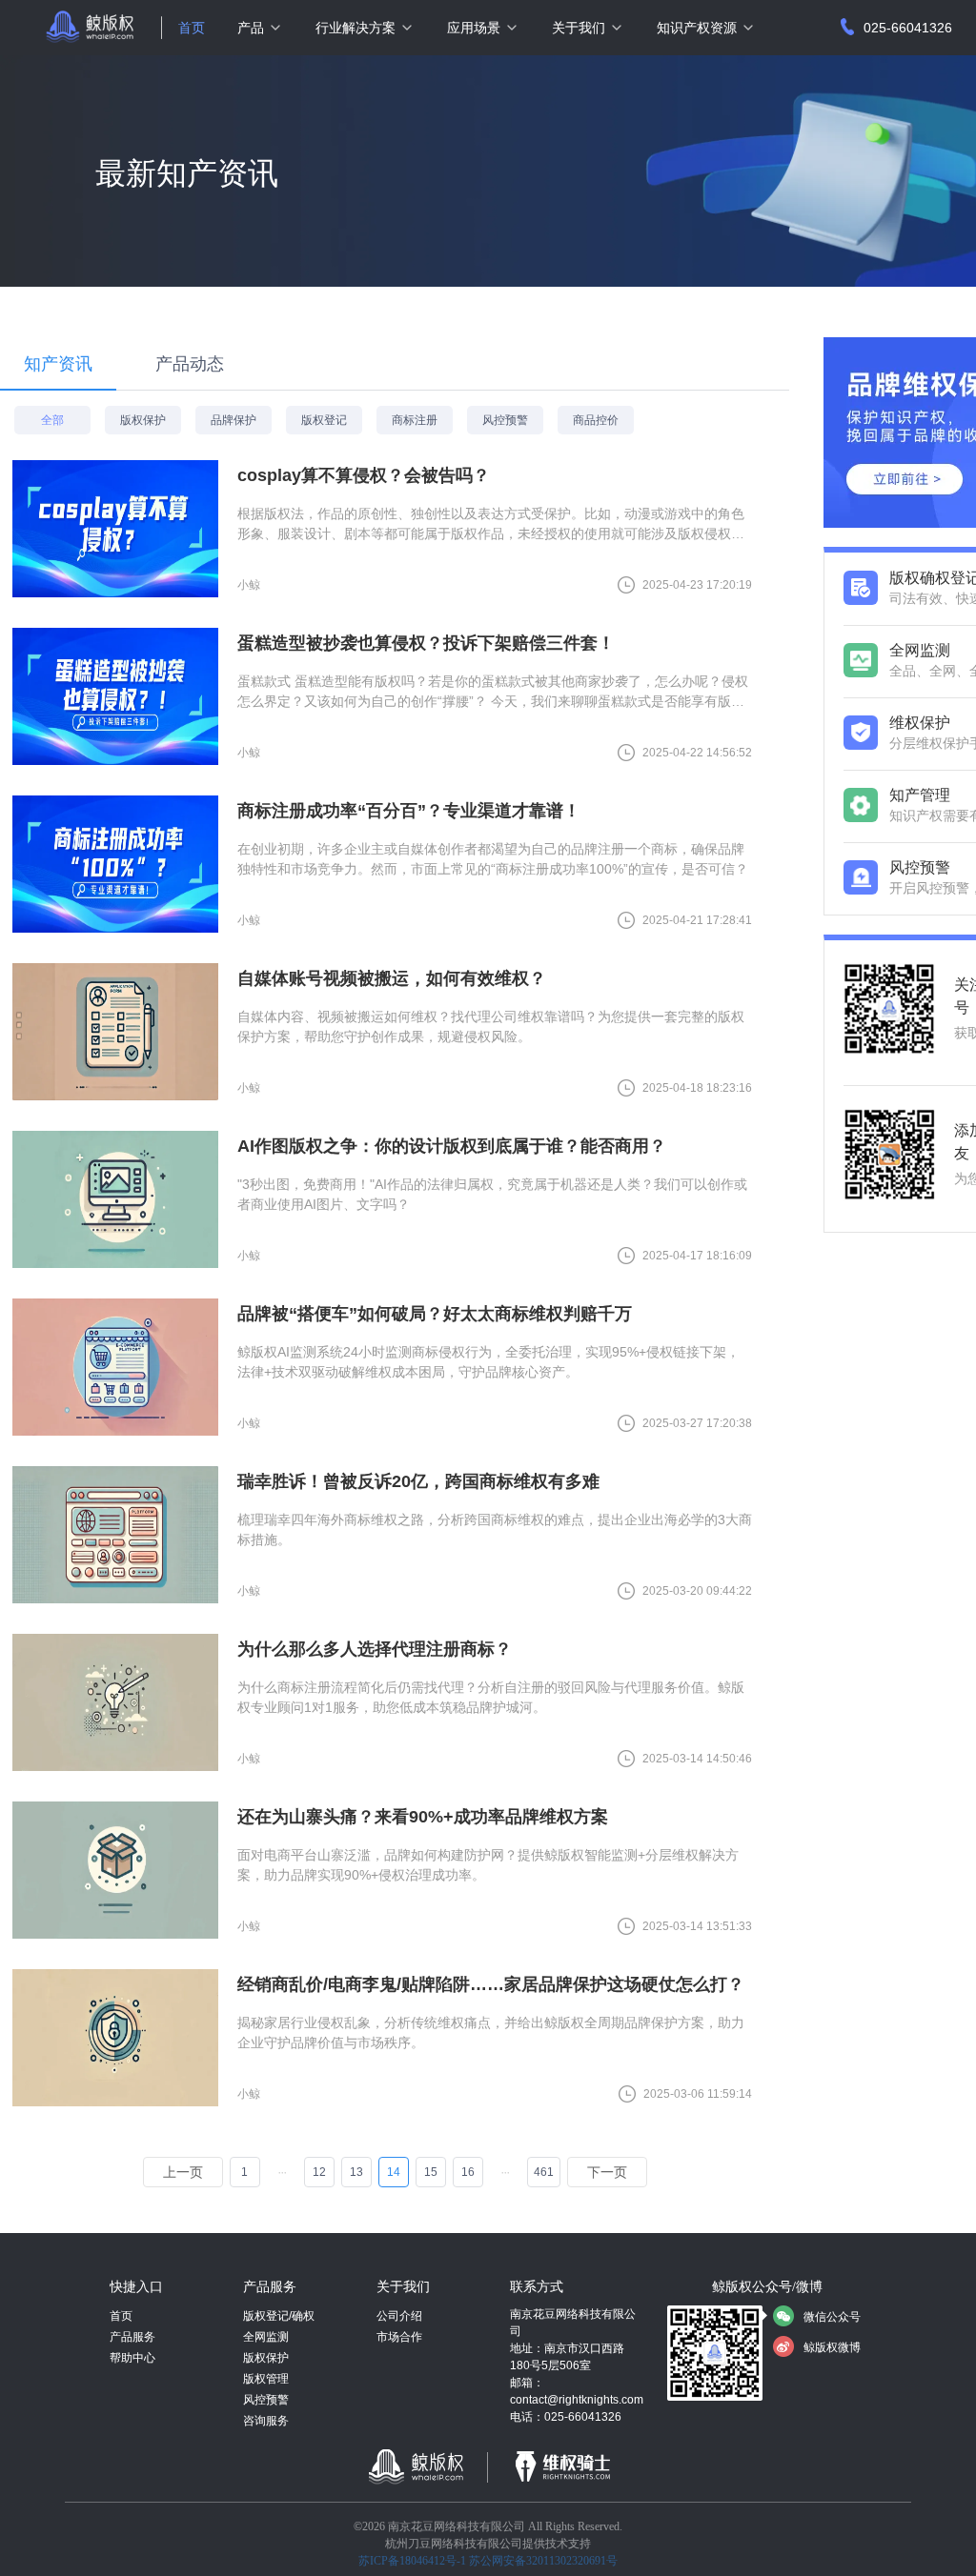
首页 (192, 28)
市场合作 (399, 2337)
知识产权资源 (697, 28)
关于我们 (579, 28)
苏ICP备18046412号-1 (412, 2561)
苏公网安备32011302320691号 (543, 2561)
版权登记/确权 (279, 2316)
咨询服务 (266, 2421)
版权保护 (266, 2358)
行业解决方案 (356, 28)
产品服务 (132, 2337)
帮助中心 (132, 2358)
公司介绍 (399, 2316)
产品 (251, 28)
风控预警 (266, 2400)
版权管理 (266, 2379)
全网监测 (266, 2337)
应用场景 (474, 28)
